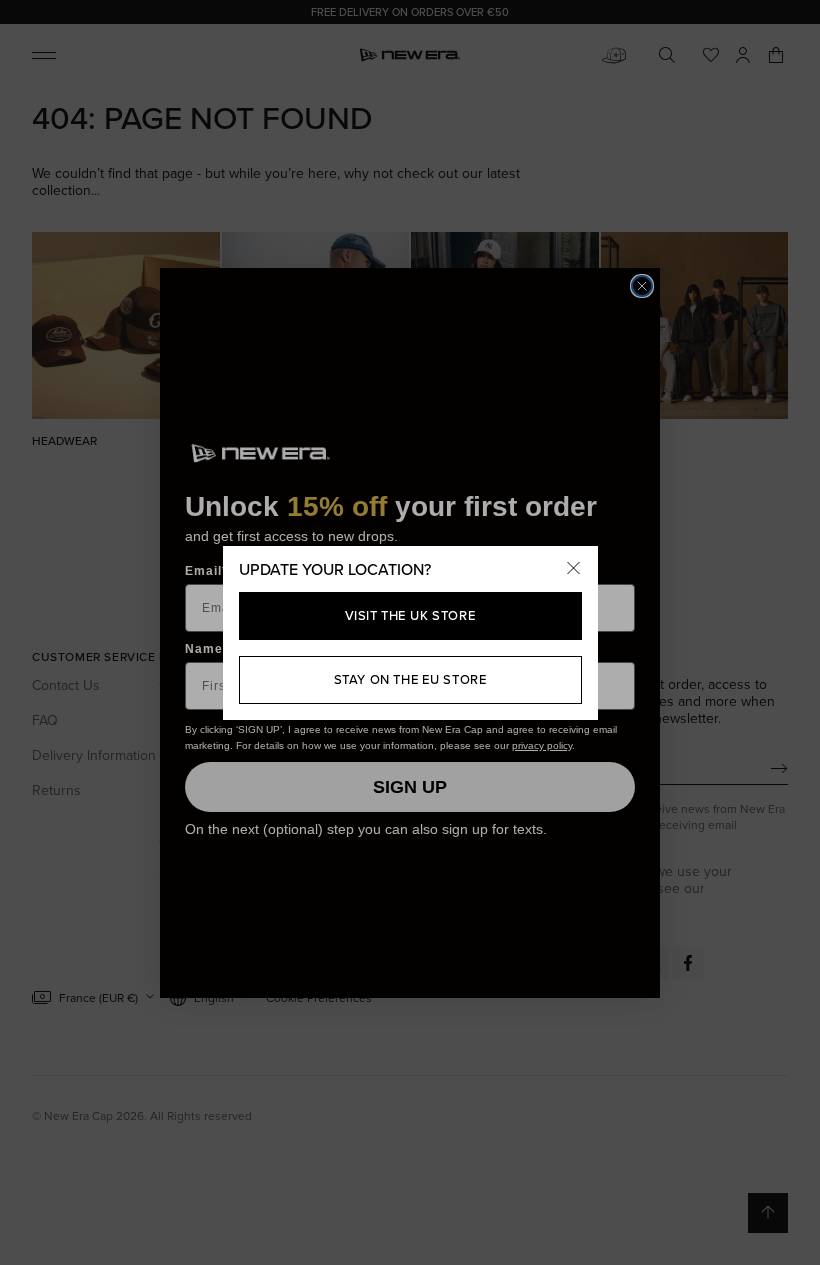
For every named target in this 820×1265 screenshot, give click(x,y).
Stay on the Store (410, 679)
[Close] (574, 570)
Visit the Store (410, 615)
